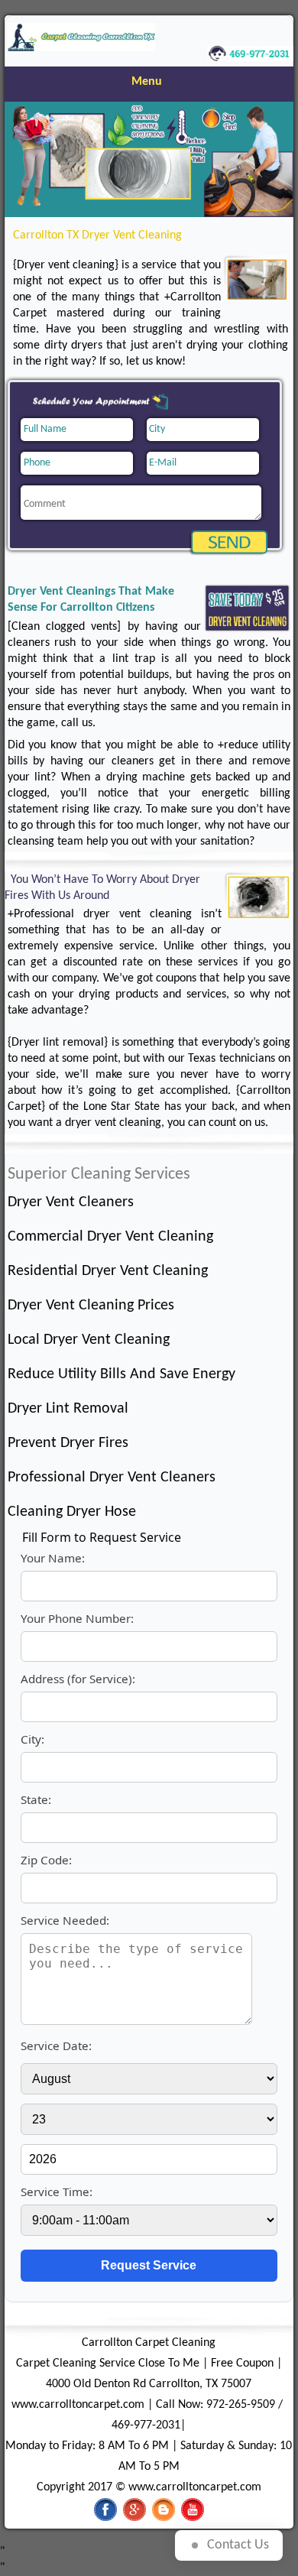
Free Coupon (242, 2363)
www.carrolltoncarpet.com (78, 2405)
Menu (147, 82)
